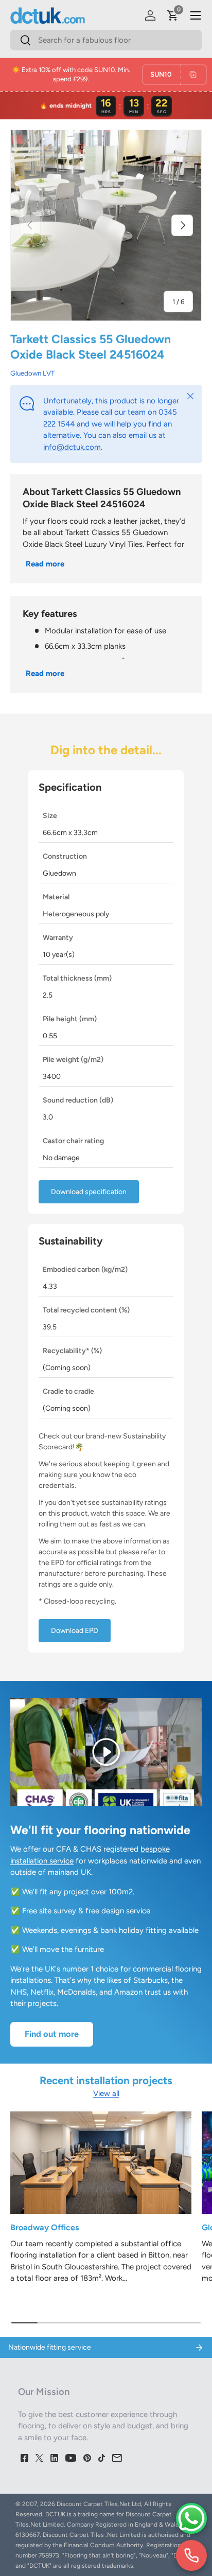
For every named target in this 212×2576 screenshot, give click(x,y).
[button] (173, 15)
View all (106, 2093)
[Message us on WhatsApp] (191, 2518)
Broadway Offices (45, 2227)
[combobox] (106, 40)
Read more (45, 564)
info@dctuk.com (72, 447)
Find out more (52, 2034)
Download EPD (75, 1631)
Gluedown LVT (32, 373)
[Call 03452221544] (191, 2555)
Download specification (89, 1192)
